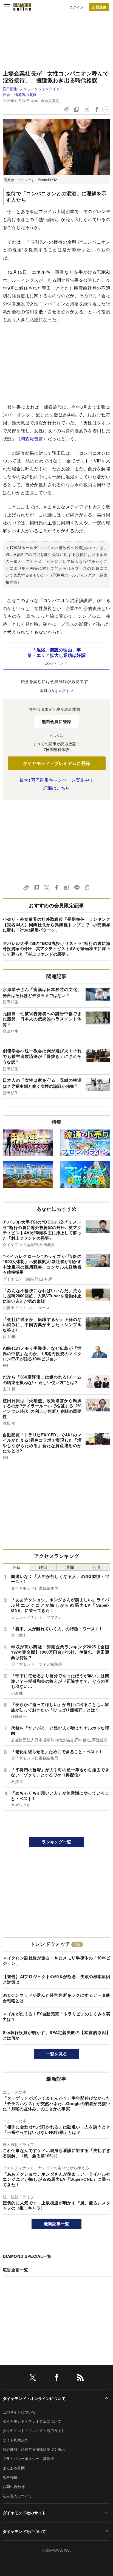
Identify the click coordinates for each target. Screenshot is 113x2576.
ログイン (76, 7)
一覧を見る (57, 2054)
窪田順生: (33, 89)
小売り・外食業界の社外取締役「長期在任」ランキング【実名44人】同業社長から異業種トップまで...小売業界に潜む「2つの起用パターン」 (56, 924)
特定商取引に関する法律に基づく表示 (34, 2449)
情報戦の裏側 (26, 94)
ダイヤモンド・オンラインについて (34, 2398)
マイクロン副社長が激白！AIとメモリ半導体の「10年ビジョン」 (56, 1961)
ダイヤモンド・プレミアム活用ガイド (34, 2430)
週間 (70, 1567)
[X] (33, 2378)
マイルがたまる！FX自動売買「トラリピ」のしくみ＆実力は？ (56, 2016)
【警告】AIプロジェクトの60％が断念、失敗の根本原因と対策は (56, 1979)
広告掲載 (10, 2477)
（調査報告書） (32, 438)
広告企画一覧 (15, 2270)
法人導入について (17, 2496)
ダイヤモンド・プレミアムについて (32, 2421)
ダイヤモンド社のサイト (24, 2513)
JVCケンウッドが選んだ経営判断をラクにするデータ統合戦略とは (56, 1998)
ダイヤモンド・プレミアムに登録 (57, 763)
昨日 (43, 1567)
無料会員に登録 (56, 721)
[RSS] (80, 2378)
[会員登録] (99, 7)
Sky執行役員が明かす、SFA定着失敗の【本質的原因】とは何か (56, 2035)
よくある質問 (14, 2468)
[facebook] (56, 2378)
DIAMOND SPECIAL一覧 (27, 2256)
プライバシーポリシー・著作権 (28, 2458)
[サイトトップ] (22, 7)
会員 (97, 1567)
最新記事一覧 (56, 2224)
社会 (6, 94)
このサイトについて (19, 2412)
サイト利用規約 (15, 2440)
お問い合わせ (14, 2486)
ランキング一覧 (56, 1842)
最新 (16, 1567)
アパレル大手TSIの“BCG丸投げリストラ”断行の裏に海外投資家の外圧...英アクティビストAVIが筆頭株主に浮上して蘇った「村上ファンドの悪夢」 (56, 949)
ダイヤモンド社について (24, 2531)
